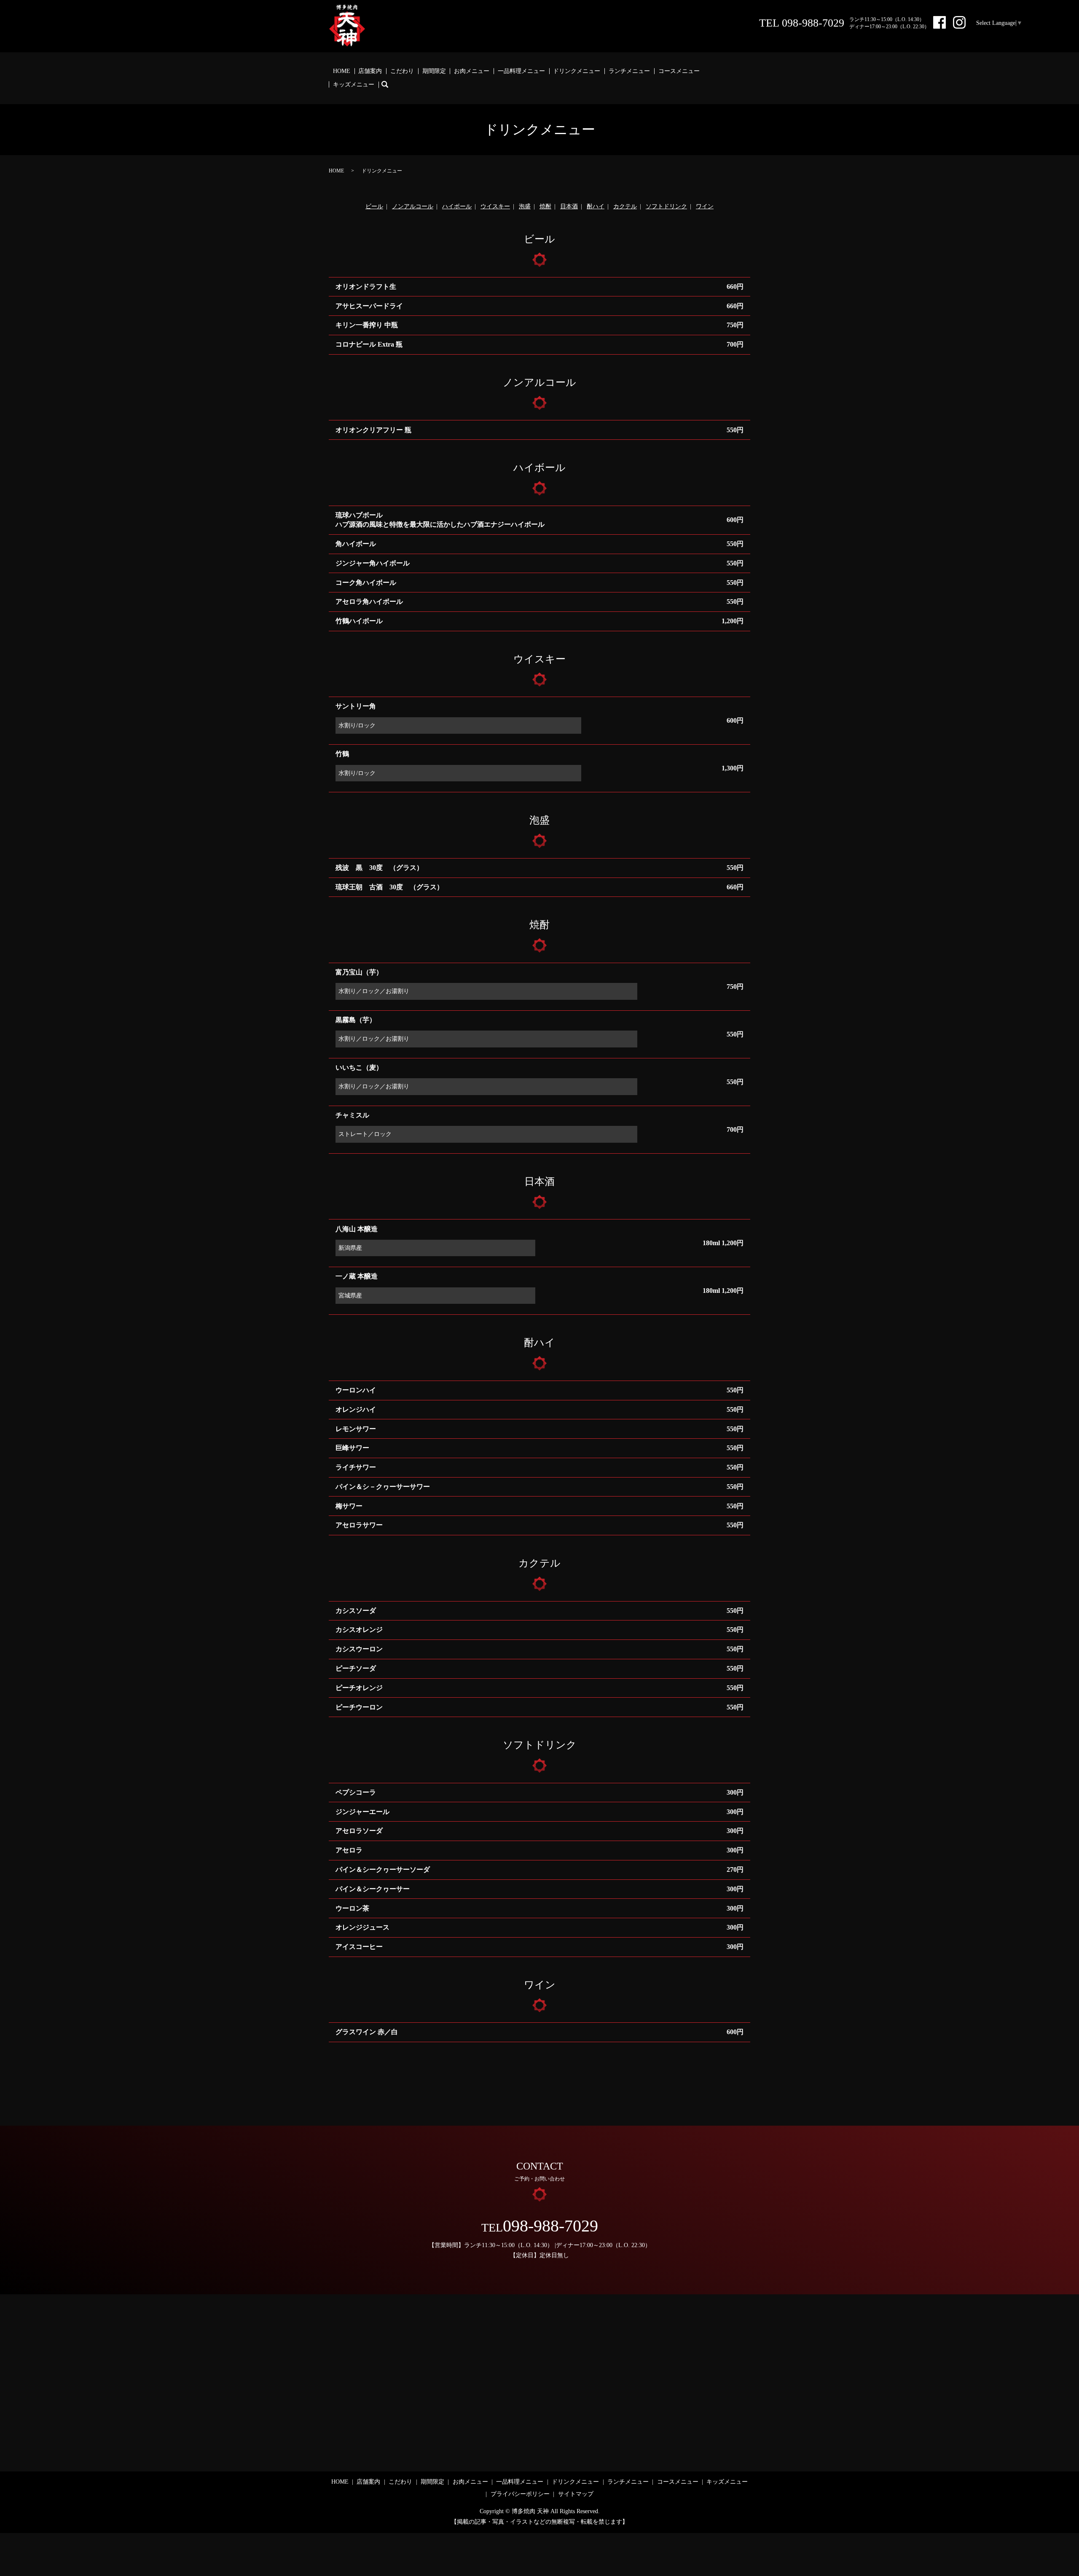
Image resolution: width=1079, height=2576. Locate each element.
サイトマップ (576, 2494)
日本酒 (569, 206)
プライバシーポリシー (520, 2494)
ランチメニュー (629, 71)
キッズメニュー (354, 85)
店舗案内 (370, 71)
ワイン (705, 206)
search (389, 85)
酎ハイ (596, 206)
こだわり (402, 71)
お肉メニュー (472, 71)
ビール (374, 206)
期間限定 (434, 71)
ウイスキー (495, 206)
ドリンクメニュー (577, 71)
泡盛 (525, 206)
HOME (342, 71)
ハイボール (457, 206)
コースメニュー (679, 71)
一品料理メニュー (521, 71)
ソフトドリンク (666, 206)
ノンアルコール (413, 206)
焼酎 (545, 206)
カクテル (625, 206)
